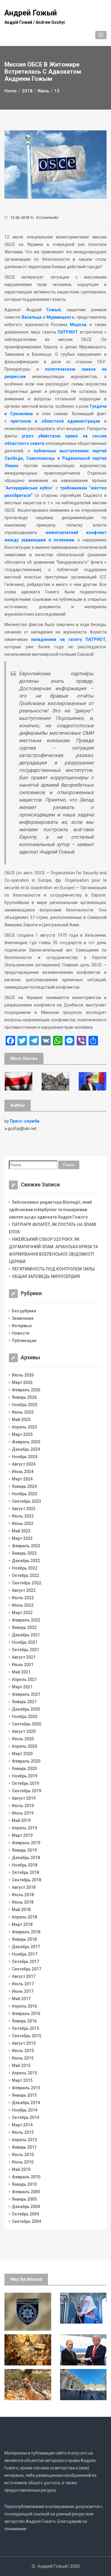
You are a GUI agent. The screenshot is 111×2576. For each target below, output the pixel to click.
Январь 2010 (24, 2184)
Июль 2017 (23, 1984)
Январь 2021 (24, 1702)
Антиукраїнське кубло (29, 488)
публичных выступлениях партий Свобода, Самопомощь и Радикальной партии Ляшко (55, 458)
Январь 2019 (24, 1850)
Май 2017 (21, 1999)
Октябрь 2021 (25, 1650)
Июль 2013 (23, 2132)
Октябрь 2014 (25, 2117)
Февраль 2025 (26, 1442)
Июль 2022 (23, 1598)
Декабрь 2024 (26, 1449)
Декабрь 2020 (26, 1709)
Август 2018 (24, 1887)
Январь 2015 (24, 2095)
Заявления (23, 1318)
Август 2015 (24, 2043)
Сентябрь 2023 (26, 1501)
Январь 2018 (24, 1939)
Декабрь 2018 (26, 1858)
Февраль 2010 (26, 2177)
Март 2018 (22, 1924)
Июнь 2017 (23, 1991)
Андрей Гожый (31, 13)
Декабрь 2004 (26, 2207)
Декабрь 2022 (26, 1561)
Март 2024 (22, 1479)
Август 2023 (24, 1509)
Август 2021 (24, 1657)
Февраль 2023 (26, 1546)
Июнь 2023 (23, 1524)
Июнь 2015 (23, 2058)
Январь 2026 (24, 1397)
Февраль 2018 (26, 1932)
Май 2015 (21, 2065)
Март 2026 (22, 1382)
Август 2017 (24, 1976)
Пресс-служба (25, 1121)
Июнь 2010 (23, 2162)
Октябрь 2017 (25, 1962)
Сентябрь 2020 (26, 1724)
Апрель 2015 (24, 2073)
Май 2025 (21, 1420)
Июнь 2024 (23, 1472)
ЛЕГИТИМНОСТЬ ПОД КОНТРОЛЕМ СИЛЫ (53, 1269)
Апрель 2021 (24, 1679)
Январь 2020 (24, 1769)
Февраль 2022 (26, 1620)
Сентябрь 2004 (26, 2221)
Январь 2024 (24, 1486)
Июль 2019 (23, 1806)
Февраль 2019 (26, 1843)
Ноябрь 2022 (25, 1568)
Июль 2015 (23, 2051)
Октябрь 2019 (25, 1783)
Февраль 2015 (26, 2088)
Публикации (24, 1341)
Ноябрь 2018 (25, 1865)
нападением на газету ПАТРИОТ (68, 639)
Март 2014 (22, 2125)
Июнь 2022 (23, 1605)
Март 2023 (22, 1538)
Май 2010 (21, 2169)
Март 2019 (22, 1835)
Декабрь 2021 (26, 1635)
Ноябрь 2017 (25, 1954)
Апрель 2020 (24, 1746)
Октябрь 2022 (25, 1575)
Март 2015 (22, 2080)
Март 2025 (22, 1434)
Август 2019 (24, 1798)
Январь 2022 (24, 1627)
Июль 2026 (23, 1375)
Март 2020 (22, 1754)
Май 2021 (21, 1672)
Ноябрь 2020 (25, 1717)
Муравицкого (60, 317)
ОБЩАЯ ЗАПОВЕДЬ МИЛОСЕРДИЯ (46, 1276)
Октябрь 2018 (25, 1872)
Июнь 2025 (23, 1412)
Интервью (22, 1326)
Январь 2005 (24, 2199)
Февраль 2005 (26, 2192)
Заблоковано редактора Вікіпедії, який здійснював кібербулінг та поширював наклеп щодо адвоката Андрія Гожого (50, 1210)
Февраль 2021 (26, 1694)
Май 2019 (21, 1820)
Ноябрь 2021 (25, 1642)
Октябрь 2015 (25, 2028)
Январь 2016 (24, 2021)
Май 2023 (21, 1531)
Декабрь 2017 (26, 1947)
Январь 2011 (24, 2147)
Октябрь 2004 (25, 2214)
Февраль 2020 (26, 1761)
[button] (101, 35)
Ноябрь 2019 (25, 1776)
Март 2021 (22, 1687)
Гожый (54, 310)
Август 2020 (24, 1731)
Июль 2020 (23, 1739)
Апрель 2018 (24, 1917)
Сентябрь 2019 (26, 1791)
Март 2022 (22, 1613)
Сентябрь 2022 (26, 1583)
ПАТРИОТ (68, 332)
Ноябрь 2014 (25, 2110)
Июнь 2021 (23, 1665)
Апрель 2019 (24, 1828)
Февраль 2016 (26, 2014)
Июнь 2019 (23, 1813)
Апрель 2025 (24, 1427)
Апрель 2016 (24, 2006)
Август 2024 (24, 1464)
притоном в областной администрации (55, 421)
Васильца (32, 317)
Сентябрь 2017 (26, 1969)
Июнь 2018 (23, 1902)
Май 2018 (21, 1910)
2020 (75, 2566)
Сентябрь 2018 (26, 1880)
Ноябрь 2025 (25, 1405)
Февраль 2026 (26, 1390)
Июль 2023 (23, 1516)
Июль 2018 (23, 1895)
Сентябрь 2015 (26, 2036)
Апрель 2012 (24, 2140)
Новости (21, 1333)
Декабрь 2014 (26, 2103)
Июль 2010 (23, 2155)
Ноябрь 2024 (25, 1457)
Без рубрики (24, 1311)
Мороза (78, 325)
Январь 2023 (24, 1553)
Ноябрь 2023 (25, 1494)
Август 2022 (24, 1590)
